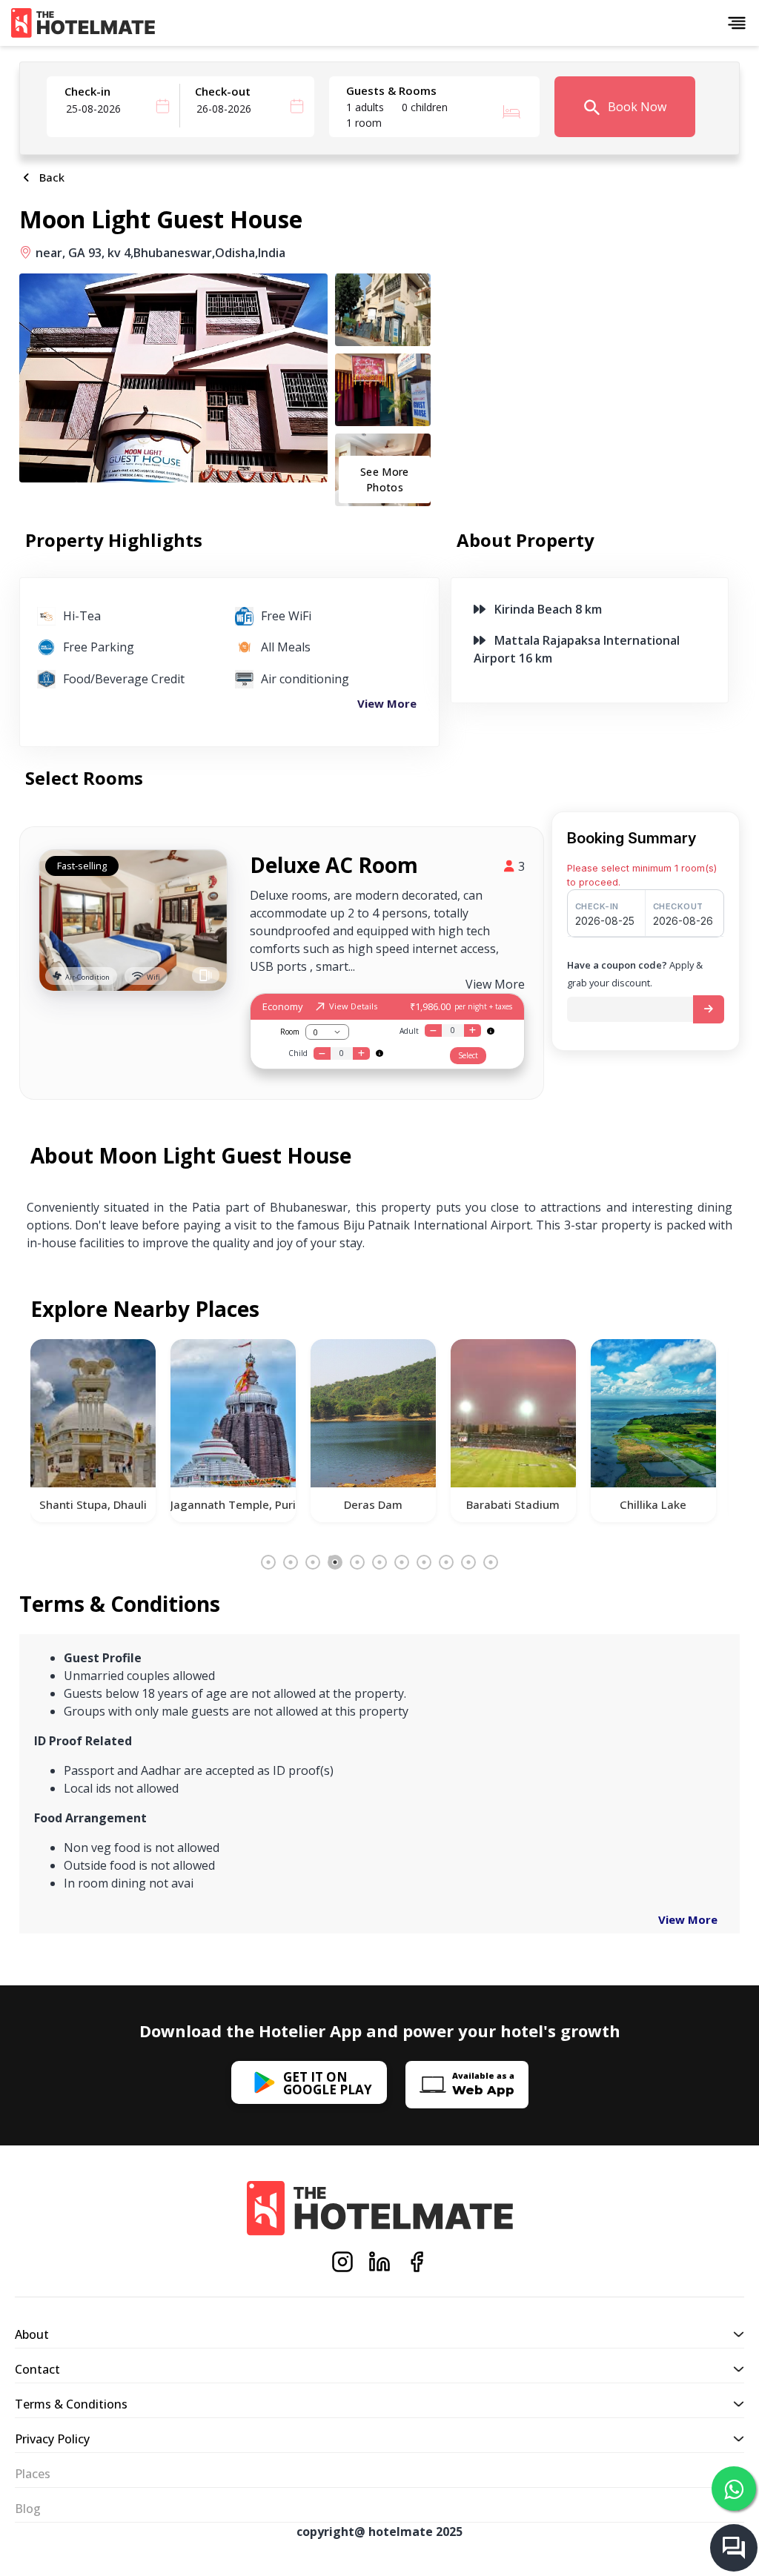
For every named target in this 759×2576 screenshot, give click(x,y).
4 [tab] (335, 1562)
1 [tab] (268, 1562)
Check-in (87, 91)
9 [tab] (446, 1562)
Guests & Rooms (391, 90)
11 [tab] (491, 1562)
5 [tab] (357, 1562)
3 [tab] (313, 1562)
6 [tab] (379, 1562)
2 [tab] (291, 1562)
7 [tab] (402, 1562)
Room (290, 1032)
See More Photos (385, 479)
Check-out (223, 91)
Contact (37, 2369)
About (32, 2334)
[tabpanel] (93, 1431)
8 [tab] (424, 1562)
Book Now (636, 107)
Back (49, 177)
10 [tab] (468, 1562)
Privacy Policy (52, 2439)
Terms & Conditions (71, 2404)
